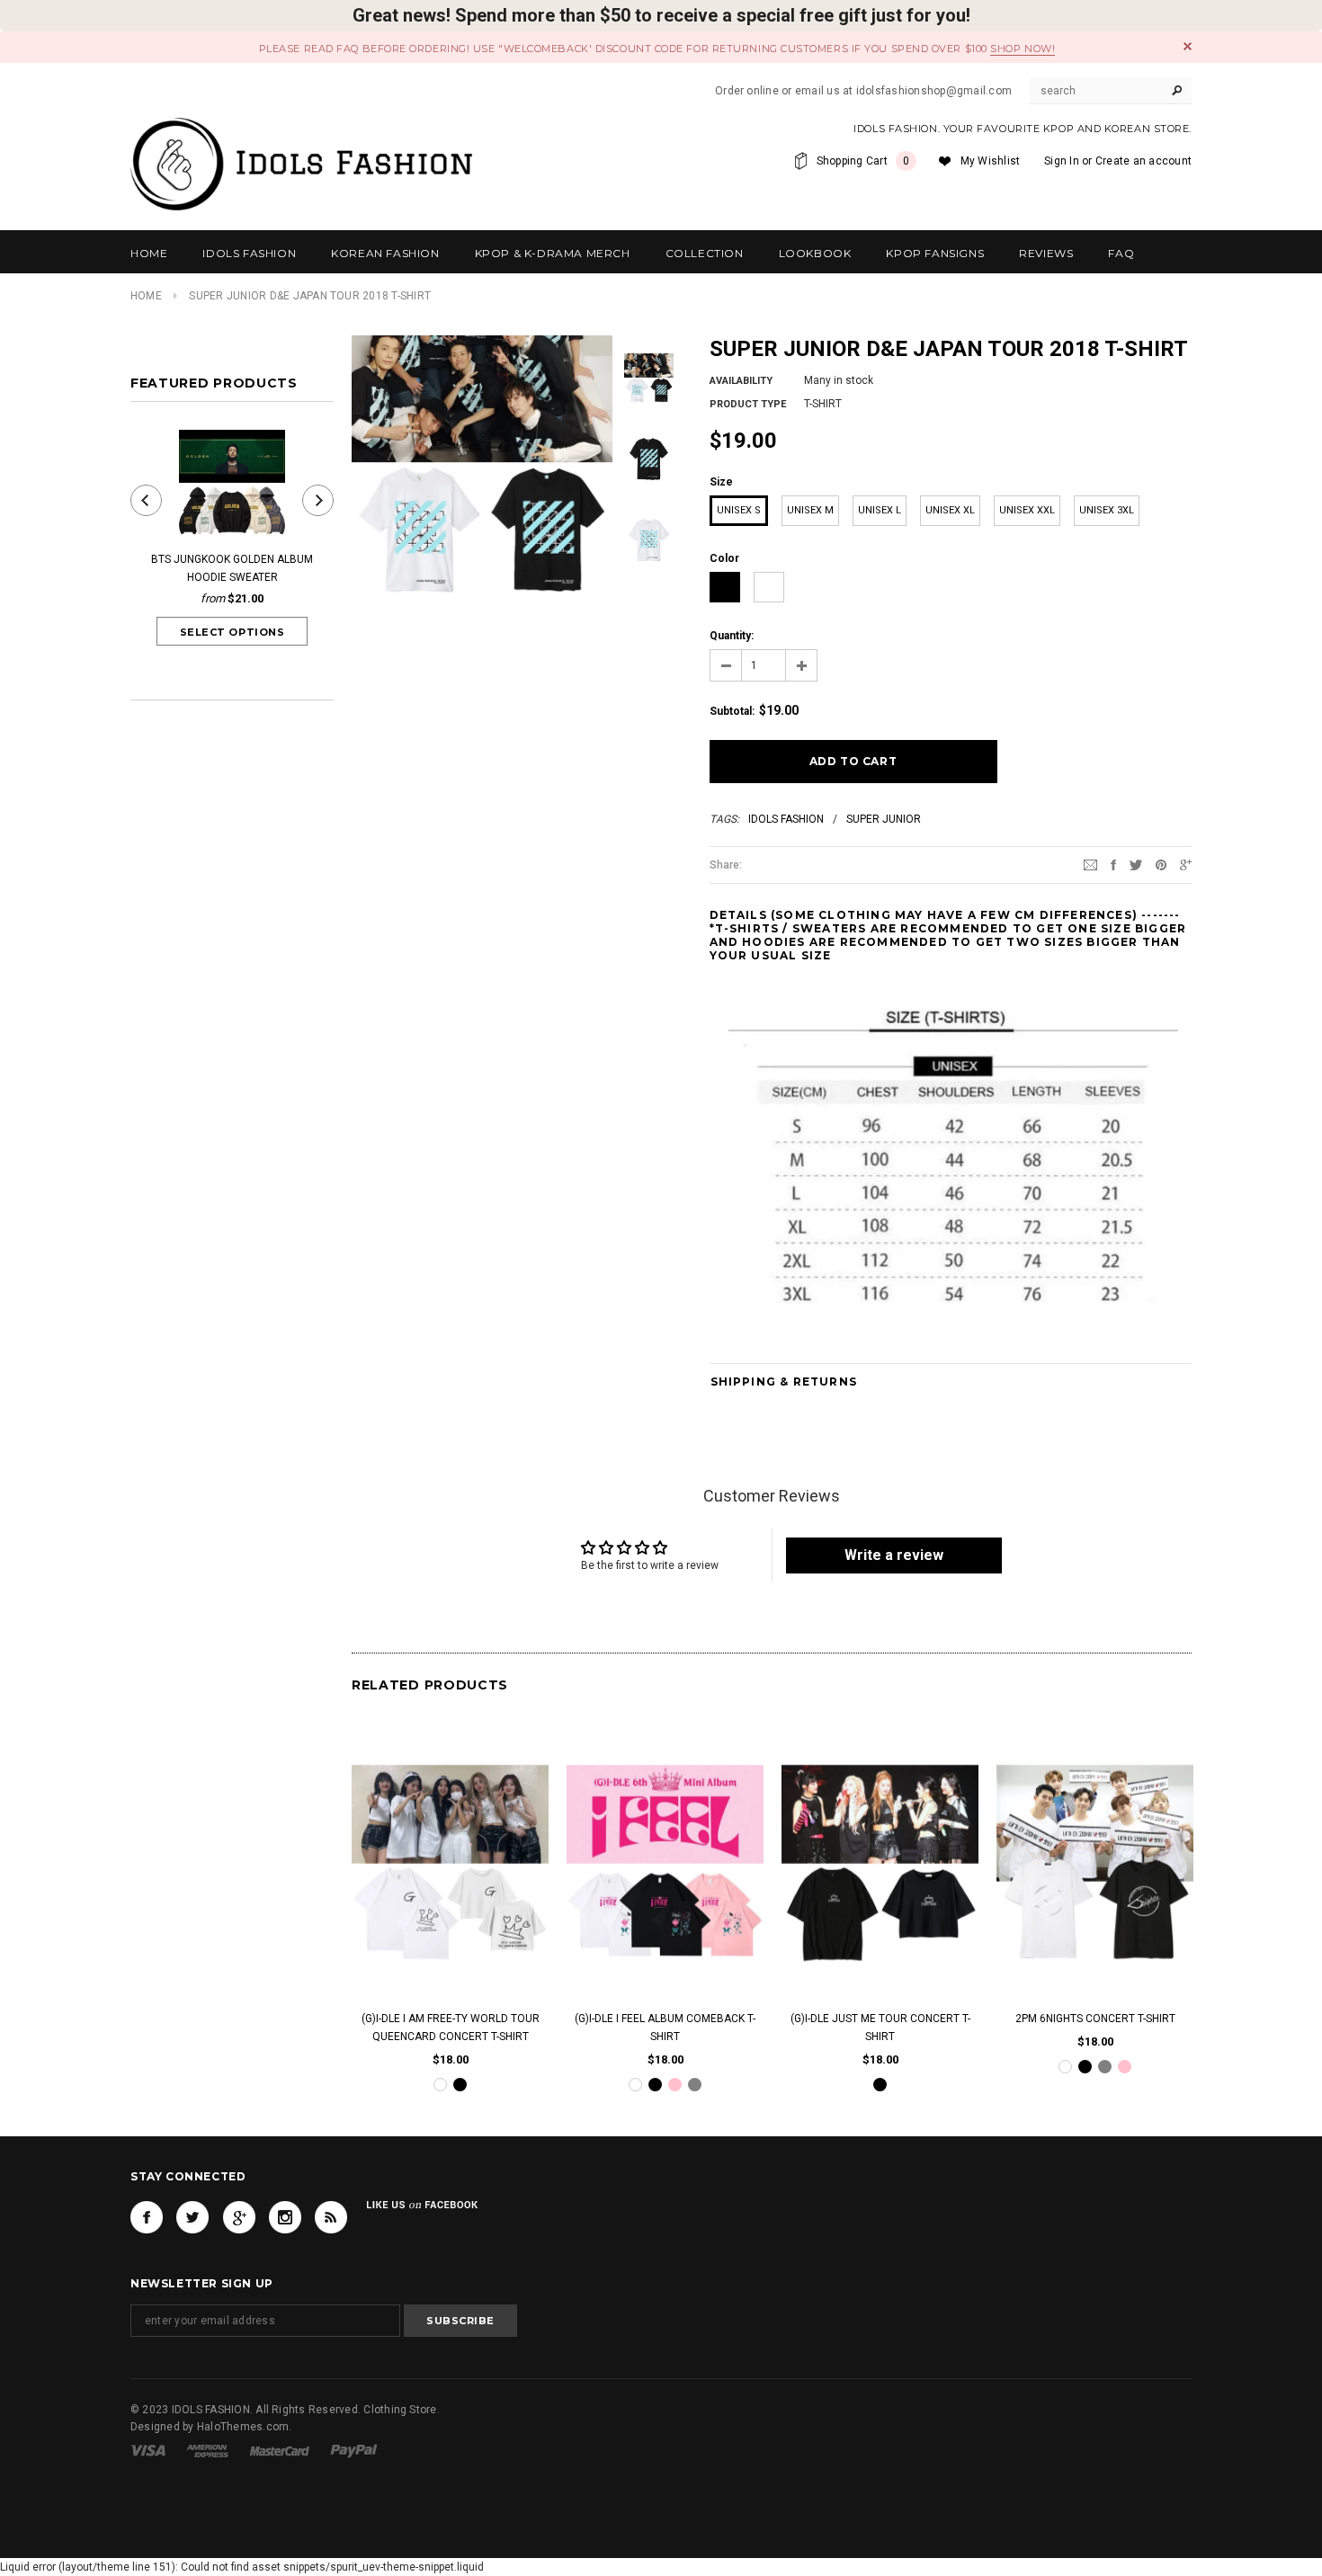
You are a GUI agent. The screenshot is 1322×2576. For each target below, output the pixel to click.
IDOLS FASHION (786, 819)
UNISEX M (810, 510)
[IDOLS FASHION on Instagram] (285, 2217)
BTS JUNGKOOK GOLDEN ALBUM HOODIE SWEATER (232, 568)
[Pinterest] (1161, 864)
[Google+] (1186, 864)
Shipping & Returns (784, 1382)
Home (146, 296)
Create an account (1143, 161)
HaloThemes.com (243, 2427)
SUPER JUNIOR (884, 819)
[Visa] (148, 2450)
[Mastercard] (280, 2450)
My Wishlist (991, 161)
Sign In (1062, 161)
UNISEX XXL (1027, 510)
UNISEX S (739, 510)
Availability (741, 381)
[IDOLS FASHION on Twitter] (192, 2217)
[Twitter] (1136, 864)
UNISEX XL (950, 510)
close (1188, 46)
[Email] (1090, 864)
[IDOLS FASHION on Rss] (331, 2217)
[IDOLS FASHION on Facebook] (147, 2217)
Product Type (748, 404)
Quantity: (732, 636)
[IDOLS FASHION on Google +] (239, 2217)
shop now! (1023, 49)
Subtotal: (732, 711)
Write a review (894, 1555)
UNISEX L (880, 510)
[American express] (207, 2450)
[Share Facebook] (1113, 864)
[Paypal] (354, 2450)
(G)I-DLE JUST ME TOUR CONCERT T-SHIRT (880, 2028)
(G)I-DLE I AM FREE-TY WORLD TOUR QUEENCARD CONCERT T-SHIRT (451, 2028)
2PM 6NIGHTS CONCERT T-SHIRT (1095, 2019)
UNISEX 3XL (1107, 510)
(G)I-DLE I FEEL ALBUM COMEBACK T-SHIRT (665, 2028)
